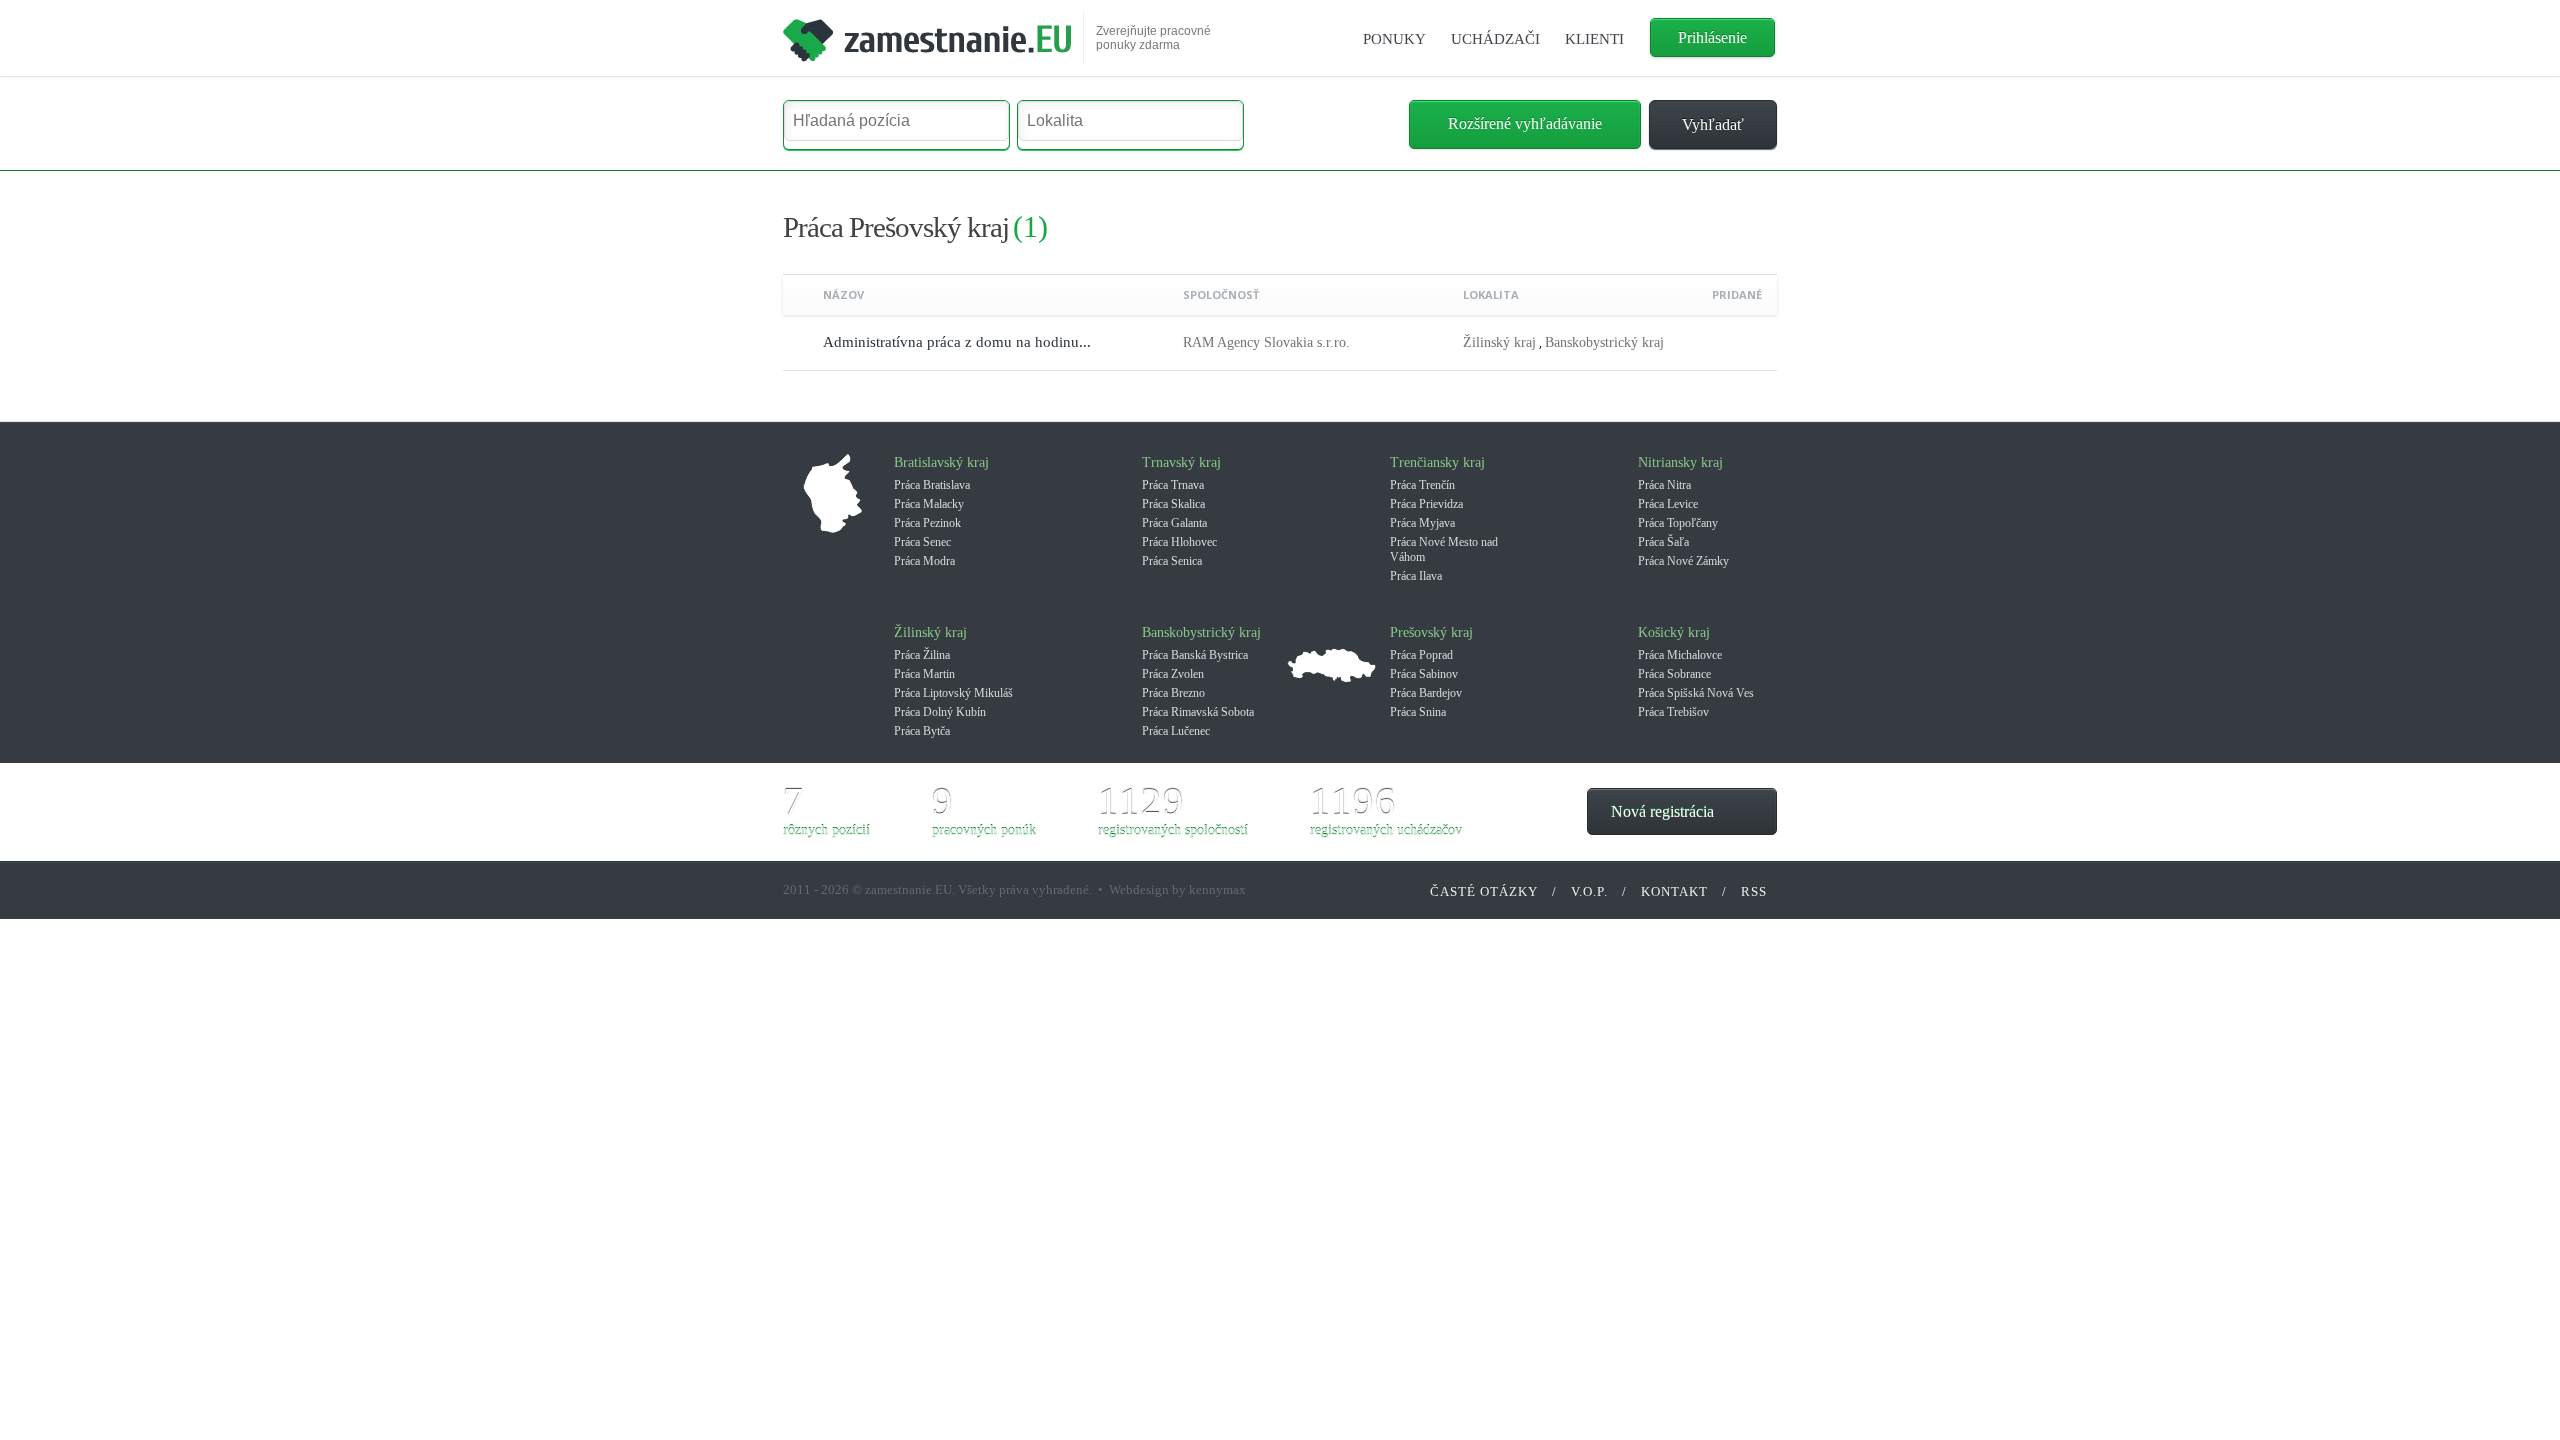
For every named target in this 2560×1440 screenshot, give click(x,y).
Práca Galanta (1174, 523)
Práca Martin (924, 674)
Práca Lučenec (1176, 731)
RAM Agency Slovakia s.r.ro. (1266, 342)
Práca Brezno (1173, 693)
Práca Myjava (1422, 523)
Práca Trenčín (1422, 485)
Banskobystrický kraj (1604, 342)
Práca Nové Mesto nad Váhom (1444, 549)
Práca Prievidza (1426, 504)
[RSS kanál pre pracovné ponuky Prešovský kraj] (1749, 229)
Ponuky (1394, 39)
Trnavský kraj (1181, 462)
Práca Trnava (1173, 485)
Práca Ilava (1416, 576)
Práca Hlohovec (1179, 542)
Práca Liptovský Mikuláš (953, 693)
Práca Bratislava (932, 485)
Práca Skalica (1173, 504)
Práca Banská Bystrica (1195, 655)
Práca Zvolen (1173, 674)
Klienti (1594, 39)
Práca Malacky (929, 504)
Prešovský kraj (1431, 632)
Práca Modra (924, 561)
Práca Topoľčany (1678, 523)
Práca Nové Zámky (1683, 561)
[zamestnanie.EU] (927, 33)
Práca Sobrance (1674, 674)
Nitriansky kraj (1680, 462)
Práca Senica (1172, 561)
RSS (1754, 891)
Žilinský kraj (1499, 342)
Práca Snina (1418, 712)
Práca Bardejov (1426, 693)
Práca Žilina (922, 655)
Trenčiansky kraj (1437, 462)
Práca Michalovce (1680, 655)
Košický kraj (1674, 632)
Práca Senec (922, 542)
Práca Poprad (1421, 655)
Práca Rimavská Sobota (1198, 712)
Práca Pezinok (927, 523)
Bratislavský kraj (941, 462)
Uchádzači (1495, 39)
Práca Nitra (1664, 485)
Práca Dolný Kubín (940, 712)
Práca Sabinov (1424, 674)
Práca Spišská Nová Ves (1696, 693)
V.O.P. (1589, 891)
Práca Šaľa (1663, 542)
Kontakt (1674, 891)
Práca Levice (1668, 504)
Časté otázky (1484, 891)
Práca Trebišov (1673, 712)
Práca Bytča (922, 731)
